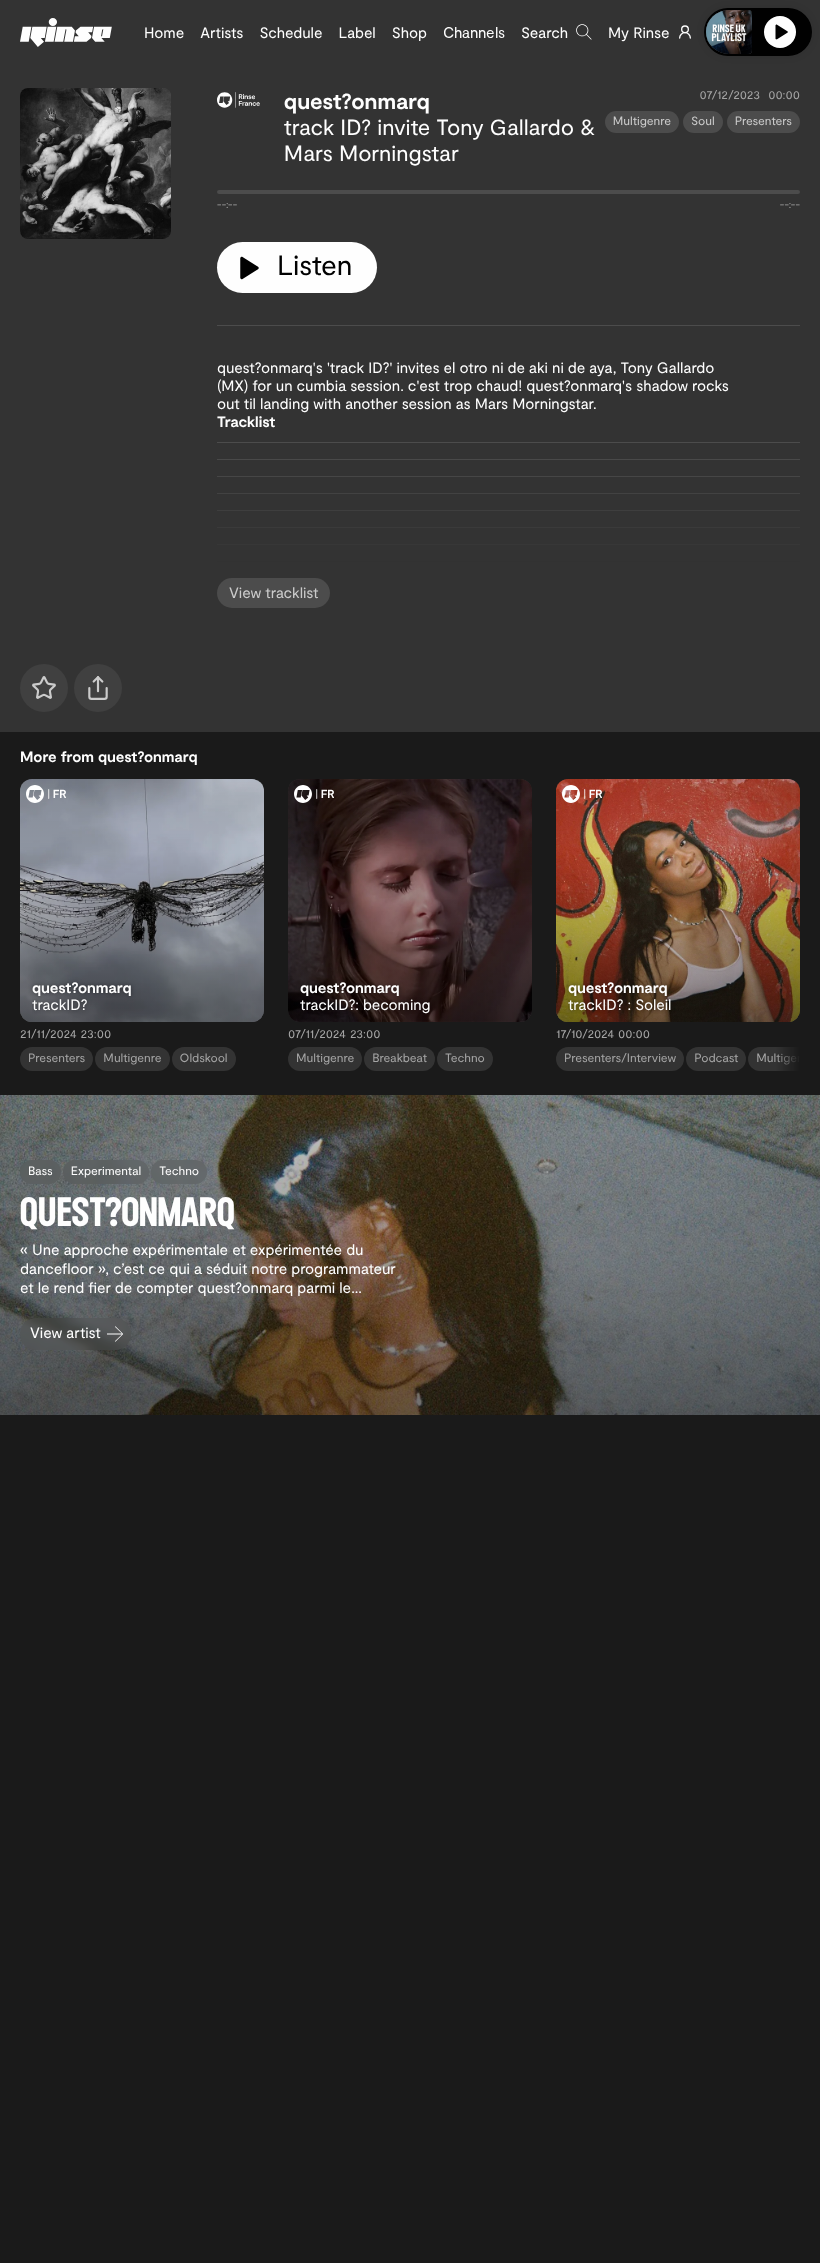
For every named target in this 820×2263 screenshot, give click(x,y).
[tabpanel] (508, 196)
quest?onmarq (357, 101)
